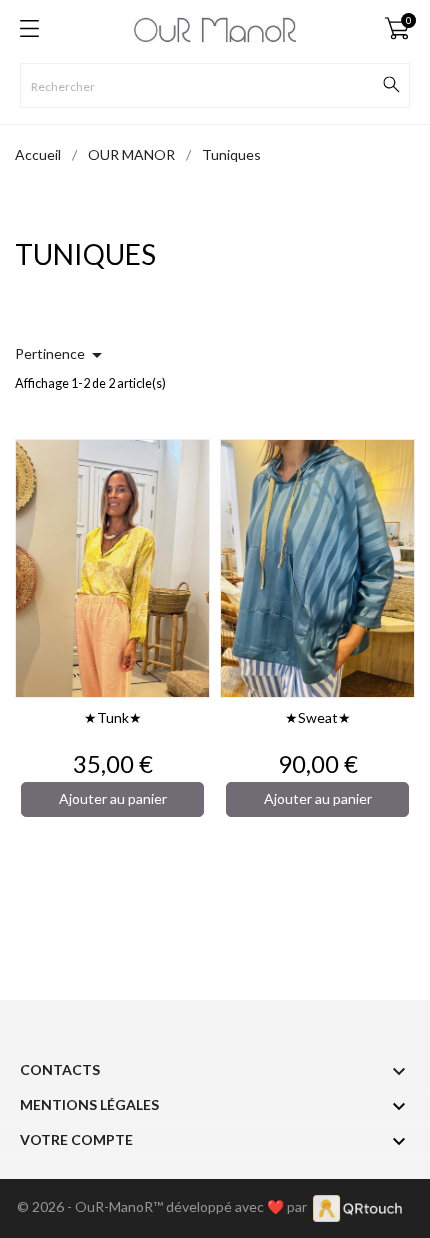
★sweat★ (318, 717)
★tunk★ (113, 717)
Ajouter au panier (113, 798)
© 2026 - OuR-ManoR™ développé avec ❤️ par (165, 1206)
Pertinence (62, 355)
